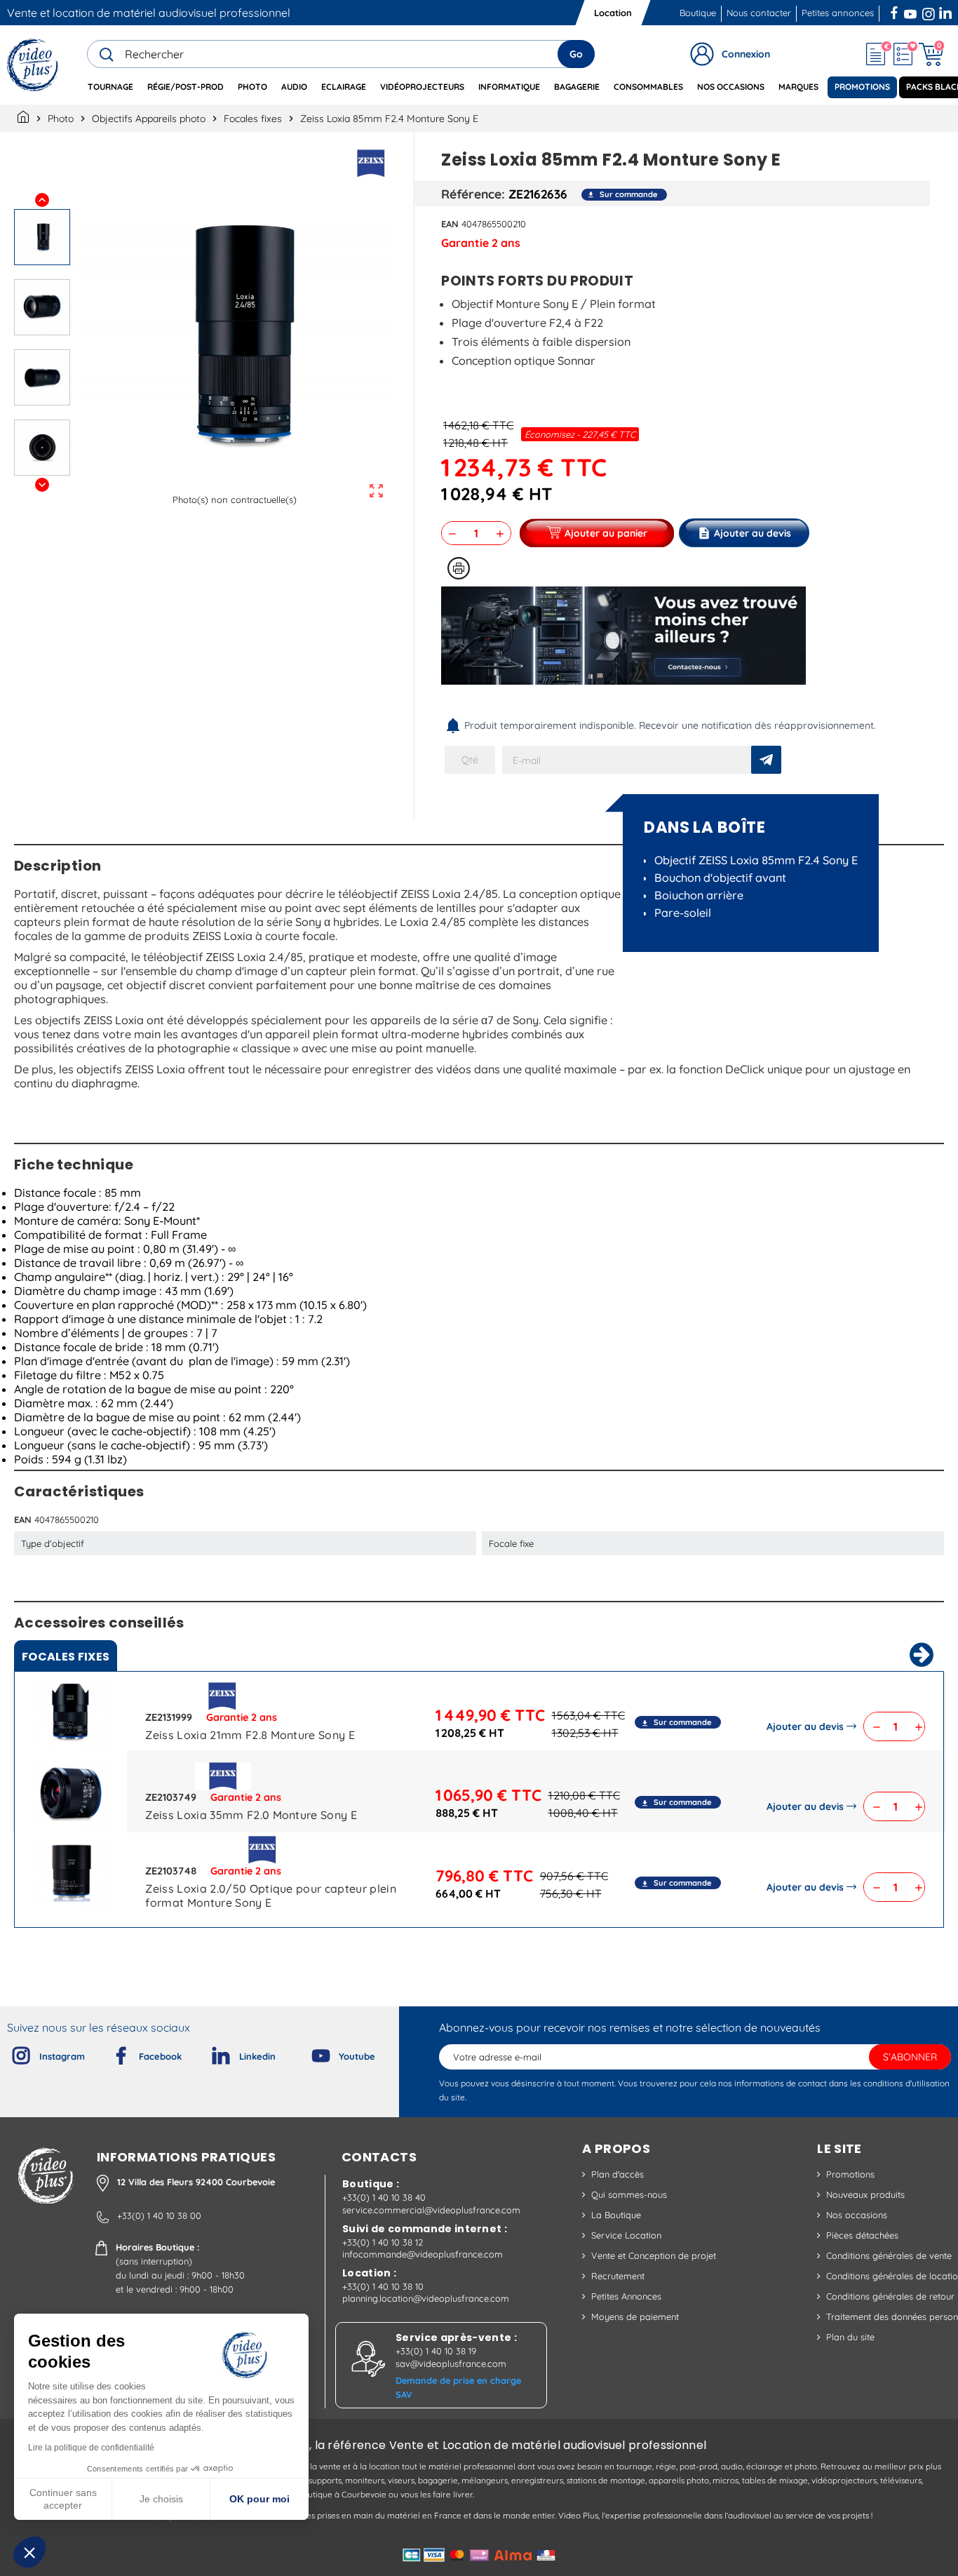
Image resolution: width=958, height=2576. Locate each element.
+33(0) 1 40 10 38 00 (159, 2215)
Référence (471, 194)
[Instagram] (10, 2053)
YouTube (910, 11)
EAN (450, 224)
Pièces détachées (862, 2235)
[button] (29, 2552)
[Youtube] (309, 2053)
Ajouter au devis (805, 1726)
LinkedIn (947, 11)
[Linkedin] (210, 2053)
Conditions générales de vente (889, 2255)
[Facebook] (109, 2053)
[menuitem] (110, 87)
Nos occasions (857, 2215)
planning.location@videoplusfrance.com (426, 2298)
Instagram (929, 11)
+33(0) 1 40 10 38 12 (383, 2242)
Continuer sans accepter (63, 2499)
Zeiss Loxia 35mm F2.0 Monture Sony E (251, 1815)
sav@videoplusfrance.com (451, 2363)
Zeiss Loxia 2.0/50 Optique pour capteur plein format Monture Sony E (270, 1896)
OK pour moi (259, 2499)
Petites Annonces (626, 2296)
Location (613, 13)
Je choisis (161, 2499)
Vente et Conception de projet (654, 2255)
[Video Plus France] (33, 65)
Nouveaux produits (865, 2194)
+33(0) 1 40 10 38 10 (383, 2286)
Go (576, 54)
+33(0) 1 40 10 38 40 (384, 2197)
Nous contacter (759, 13)
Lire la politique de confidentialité (91, 2448)
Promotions (850, 2174)
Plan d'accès (618, 2174)
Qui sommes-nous (629, 2194)
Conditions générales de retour (890, 2296)
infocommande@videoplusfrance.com (423, 2254)
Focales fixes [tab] (66, 1657)
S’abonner (910, 2057)
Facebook (896, 11)
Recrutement (618, 2276)
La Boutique (616, 2215)
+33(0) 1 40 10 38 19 (436, 2351)
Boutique (698, 13)
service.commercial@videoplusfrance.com (431, 2210)
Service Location (626, 2235)
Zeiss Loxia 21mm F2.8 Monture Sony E (250, 1735)
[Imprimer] (459, 568)
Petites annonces (838, 13)
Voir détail (71, 1715)
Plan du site (850, 2337)
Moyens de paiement (635, 2316)
